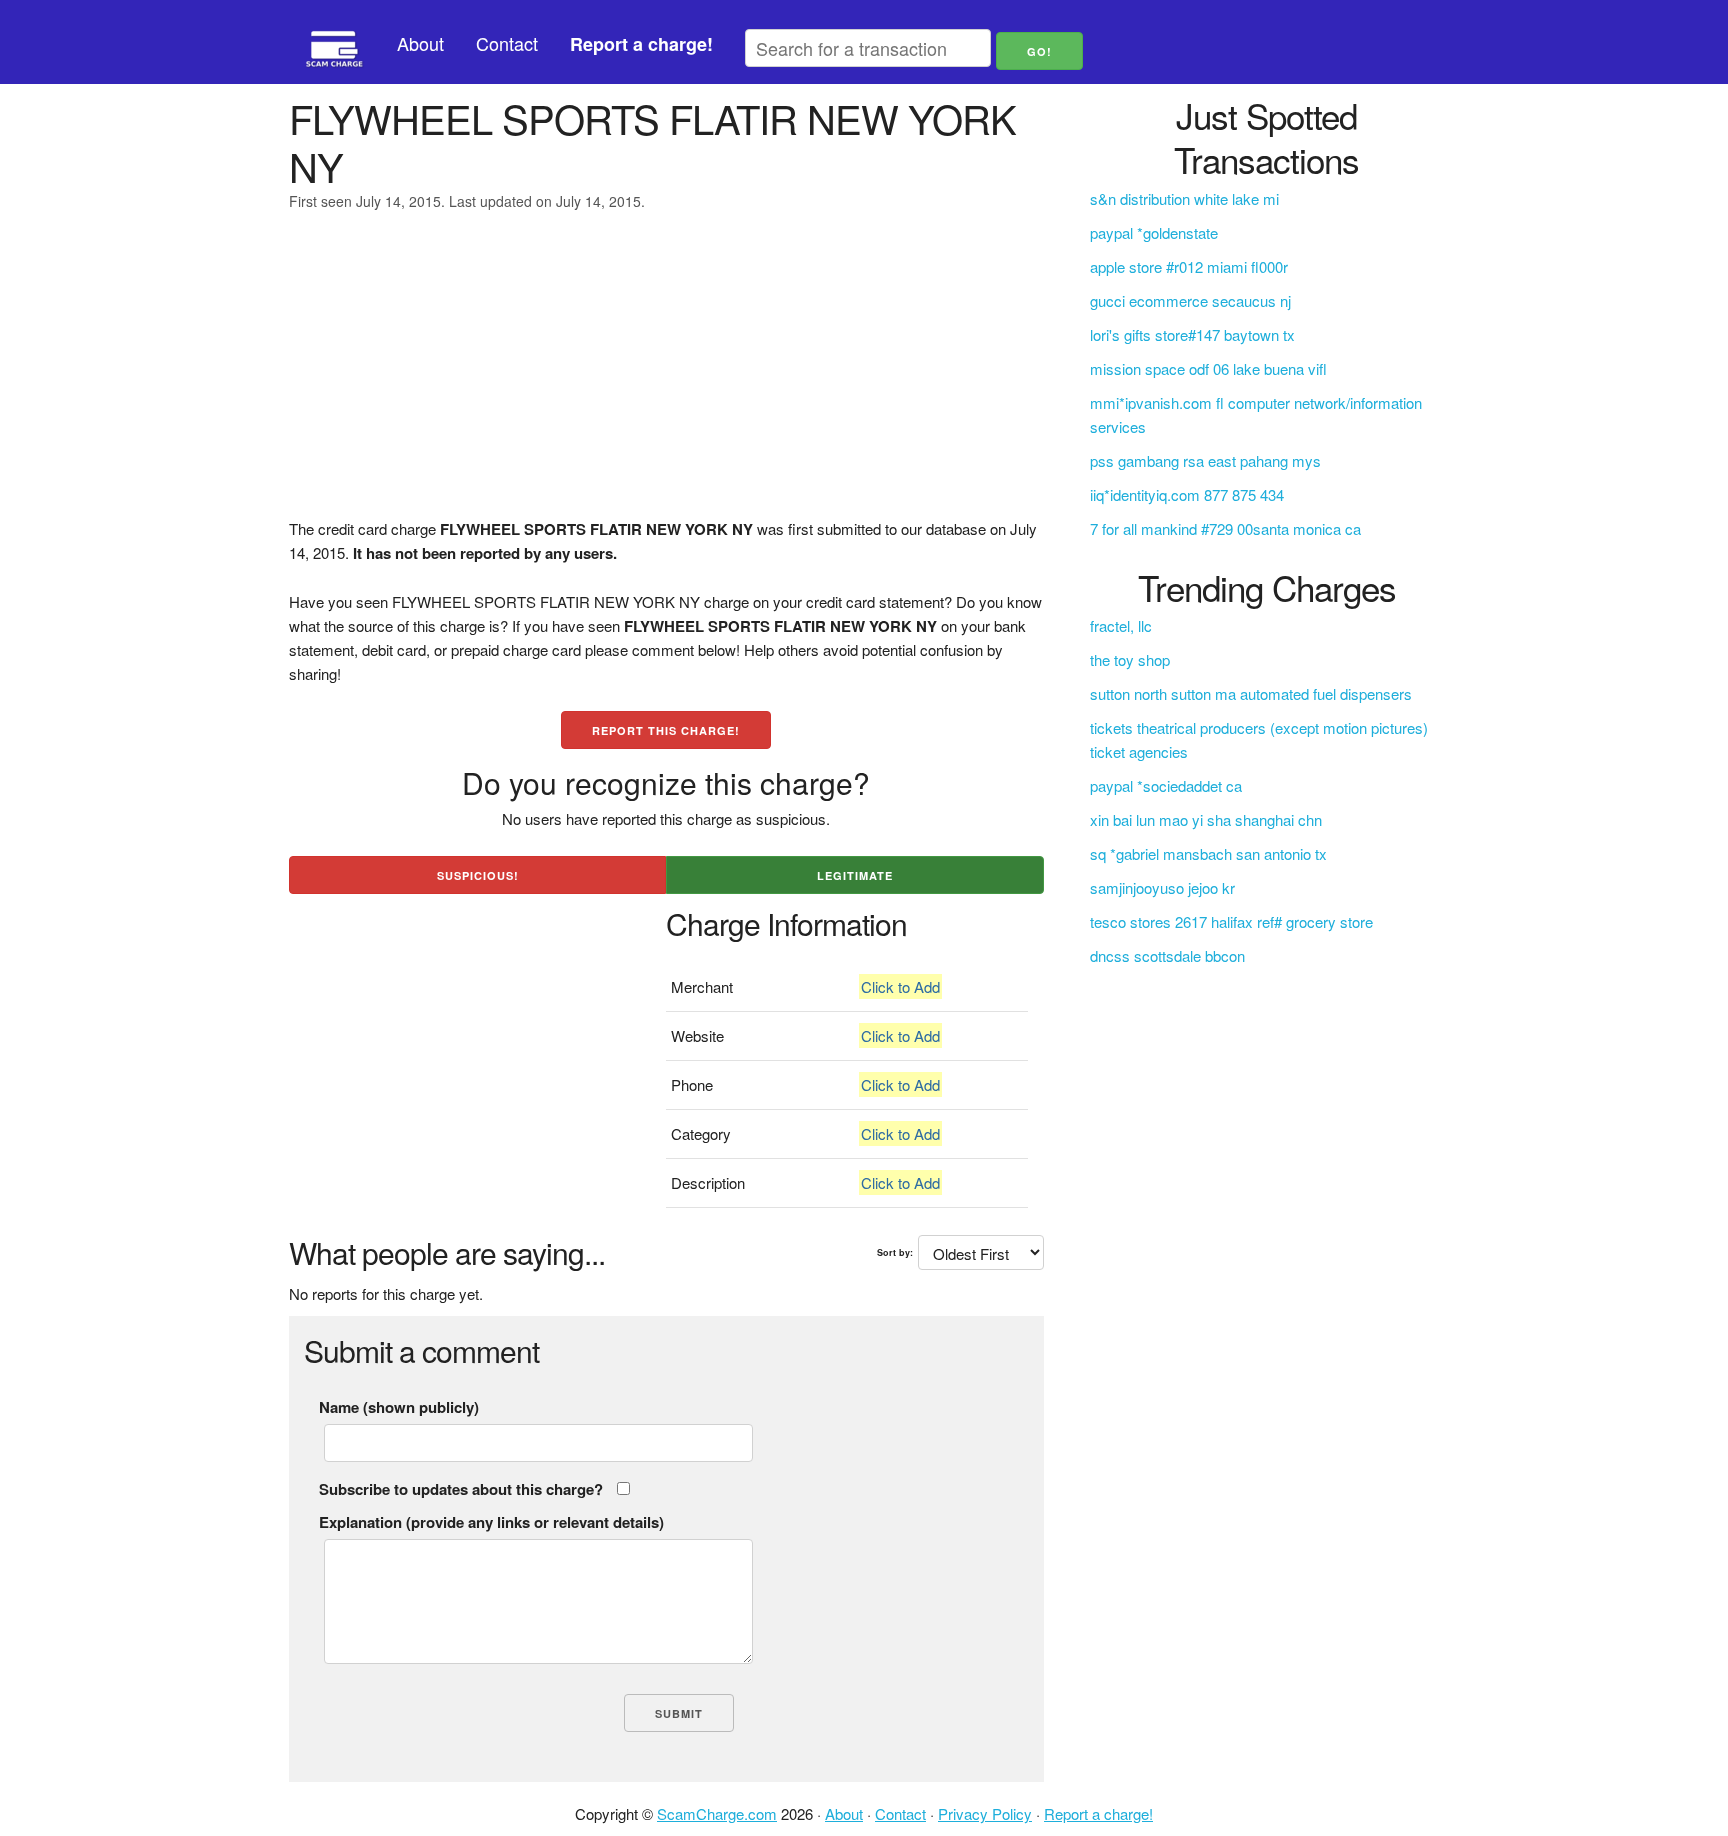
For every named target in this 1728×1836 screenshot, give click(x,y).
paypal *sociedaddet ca (1166, 785)
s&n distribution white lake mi (1184, 198)
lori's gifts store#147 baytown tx (1192, 334)
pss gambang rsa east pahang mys (1205, 460)
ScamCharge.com (717, 1813)
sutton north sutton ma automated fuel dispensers (1251, 693)
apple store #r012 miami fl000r (1189, 266)
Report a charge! (1098, 1813)
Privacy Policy (985, 1813)
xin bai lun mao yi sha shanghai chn (1206, 819)
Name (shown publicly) (399, 1407)
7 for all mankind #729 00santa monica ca (1225, 528)
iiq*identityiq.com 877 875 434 (1187, 494)
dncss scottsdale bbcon (1167, 955)
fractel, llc (1121, 625)
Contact (507, 43)
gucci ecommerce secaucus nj (1190, 300)
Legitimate (855, 875)
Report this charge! (666, 730)
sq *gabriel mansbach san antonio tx (1208, 853)
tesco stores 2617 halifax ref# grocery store (1231, 921)
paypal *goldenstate (1154, 232)
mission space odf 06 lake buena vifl (1208, 368)
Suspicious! (478, 875)
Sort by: (895, 1252)
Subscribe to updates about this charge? (461, 1489)
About (420, 43)
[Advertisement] (666, 377)
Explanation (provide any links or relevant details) (491, 1522)
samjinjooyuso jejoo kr (1162, 887)
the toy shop (1130, 659)
